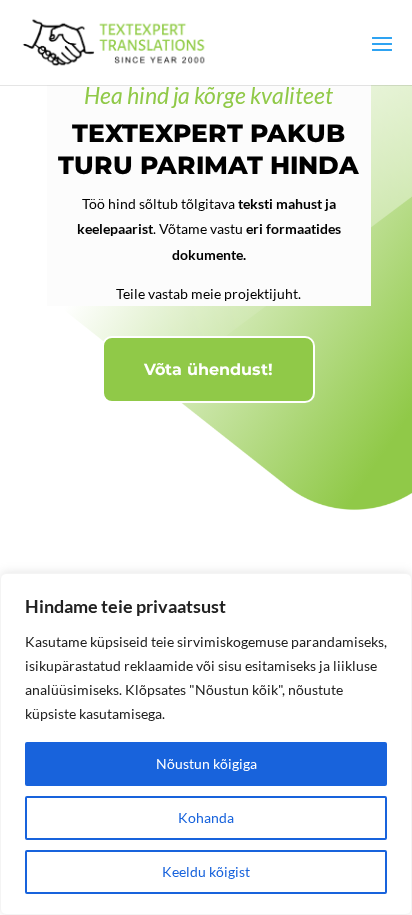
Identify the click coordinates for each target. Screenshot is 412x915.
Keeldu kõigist (206, 871)
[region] (206, 744)
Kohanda (206, 817)
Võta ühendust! (208, 369)
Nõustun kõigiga (206, 763)
